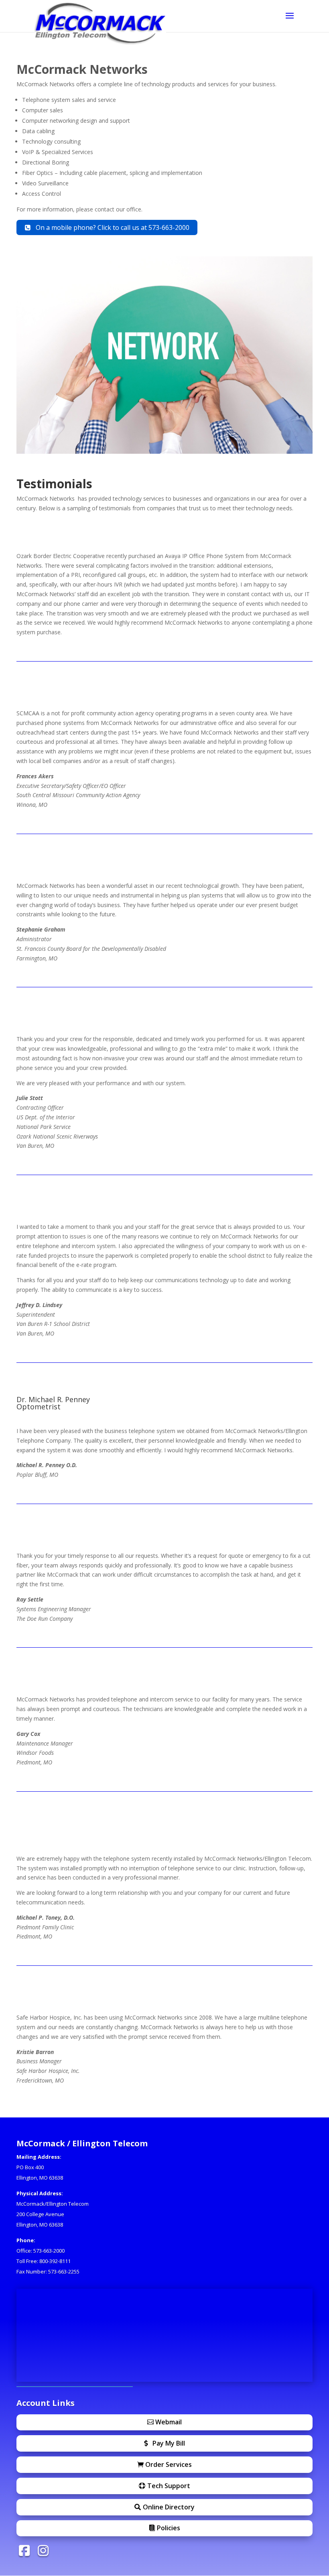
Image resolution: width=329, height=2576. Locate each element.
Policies (169, 2528)
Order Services (169, 2464)
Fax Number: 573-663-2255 (48, 2272)
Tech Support (169, 2486)
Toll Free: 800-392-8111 (44, 2261)
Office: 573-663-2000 (41, 2251)
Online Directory (169, 2507)
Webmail (169, 2422)
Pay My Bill (169, 2443)
